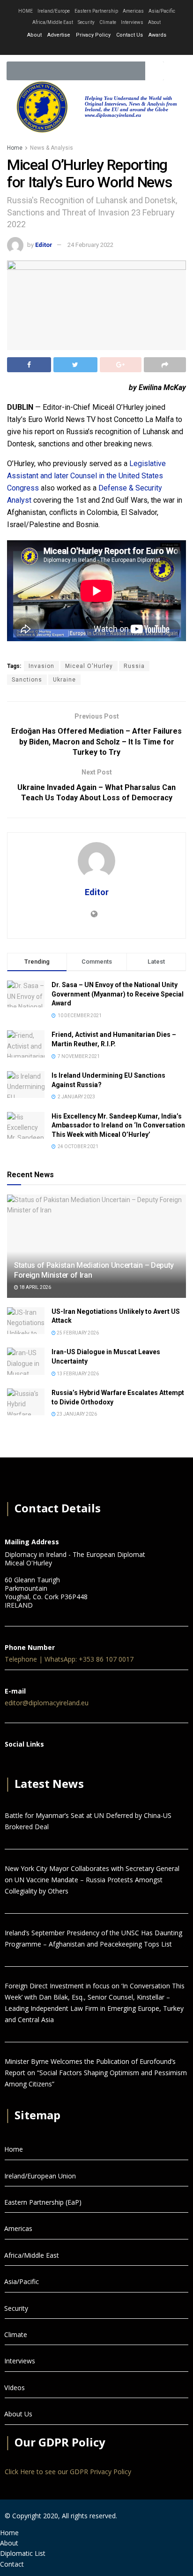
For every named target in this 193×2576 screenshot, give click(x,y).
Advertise (59, 35)
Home (15, 148)
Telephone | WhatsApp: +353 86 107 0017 (69, 1659)
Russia (134, 666)
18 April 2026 (35, 1287)
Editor (44, 245)
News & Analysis (52, 148)
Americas (133, 11)
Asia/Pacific (162, 11)
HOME (26, 11)
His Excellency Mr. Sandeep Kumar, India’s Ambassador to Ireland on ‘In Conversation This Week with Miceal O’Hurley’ (118, 1125)
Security (86, 22)
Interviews (132, 22)
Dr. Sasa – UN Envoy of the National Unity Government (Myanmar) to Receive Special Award (118, 994)
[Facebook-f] (85, 48)
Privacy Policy (93, 35)
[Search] (155, 71)
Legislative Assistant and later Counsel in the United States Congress (86, 476)
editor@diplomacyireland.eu (47, 1703)
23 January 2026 (76, 1414)
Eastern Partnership (96, 11)
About (154, 22)
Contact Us (130, 35)
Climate (108, 22)
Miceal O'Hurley (89, 666)
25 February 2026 (77, 1333)
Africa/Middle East (53, 22)
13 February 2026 (77, 1374)
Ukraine (64, 680)
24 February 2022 (90, 245)
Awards (157, 35)
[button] (176, 71)
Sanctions (27, 680)
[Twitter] (96, 48)
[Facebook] (11, 1762)
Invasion (41, 666)
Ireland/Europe (54, 11)
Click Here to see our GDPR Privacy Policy (68, 2472)
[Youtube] (108, 48)
